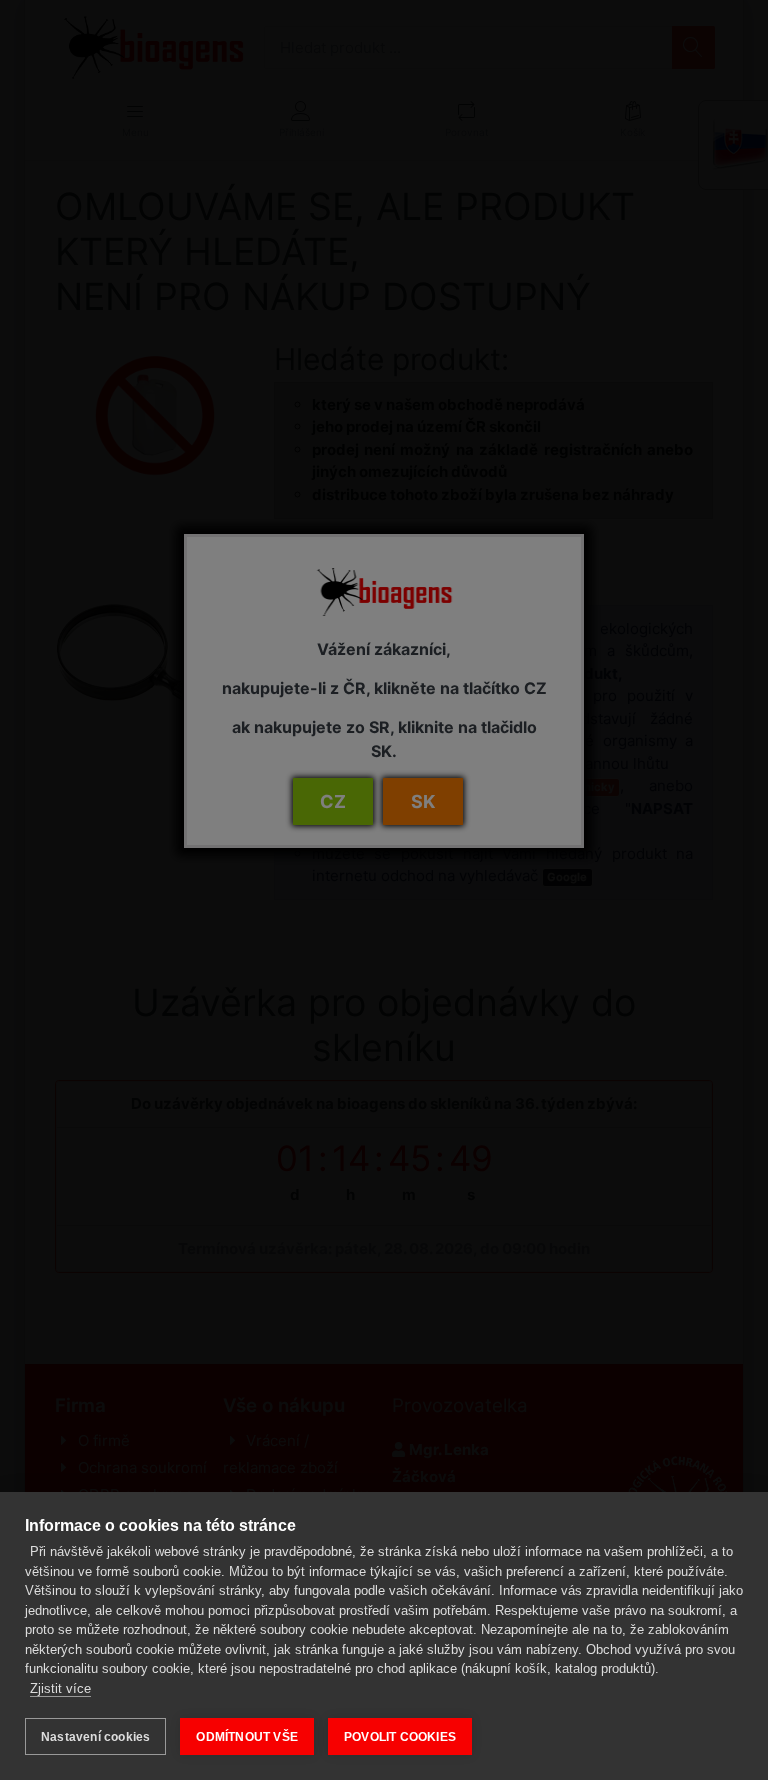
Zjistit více (60, 1688)
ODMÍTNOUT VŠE (247, 1737)
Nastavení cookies (95, 1737)
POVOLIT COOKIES (400, 1737)
